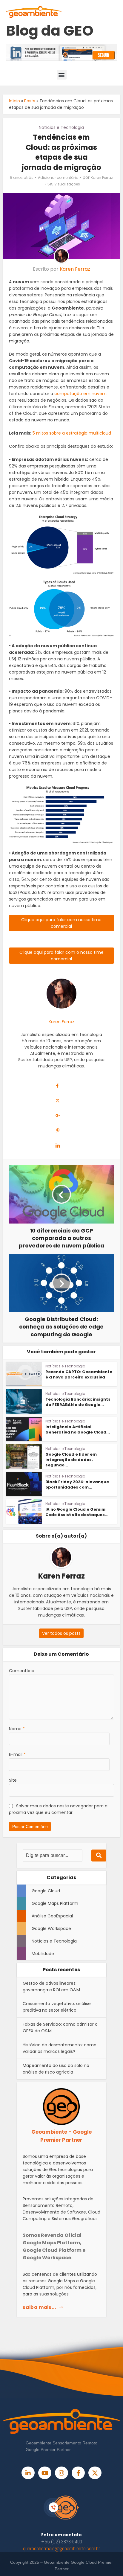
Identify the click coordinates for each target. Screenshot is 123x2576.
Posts (30, 101)
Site (13, 1780)
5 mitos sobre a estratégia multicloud (71, 433)
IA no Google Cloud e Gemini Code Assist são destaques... (77, 1512)
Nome (17, 1729)
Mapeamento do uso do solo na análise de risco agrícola (56, 2069)
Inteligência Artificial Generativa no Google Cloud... (78, 1429)
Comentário (22, 1671)
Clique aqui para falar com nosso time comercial (61, 923)
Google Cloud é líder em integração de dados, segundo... (71, 1460)
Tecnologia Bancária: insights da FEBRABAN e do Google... (78, 1402)
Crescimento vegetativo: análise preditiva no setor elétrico (57, 2007)
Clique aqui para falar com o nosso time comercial (61, 956)
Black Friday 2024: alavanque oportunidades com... (77, 1484)
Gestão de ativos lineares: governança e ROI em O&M (51, 1987)
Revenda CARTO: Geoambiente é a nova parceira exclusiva (79, 1374)
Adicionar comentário (58, 178)
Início (14, 101)
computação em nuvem (80, 394)
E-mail (17, 1754)
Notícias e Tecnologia (61, 127)
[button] (62, 75)
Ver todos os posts (61, 1633)
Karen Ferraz (102, 178)
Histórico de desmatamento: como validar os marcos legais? (60, 2048)
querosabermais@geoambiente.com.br (61, 2548)
